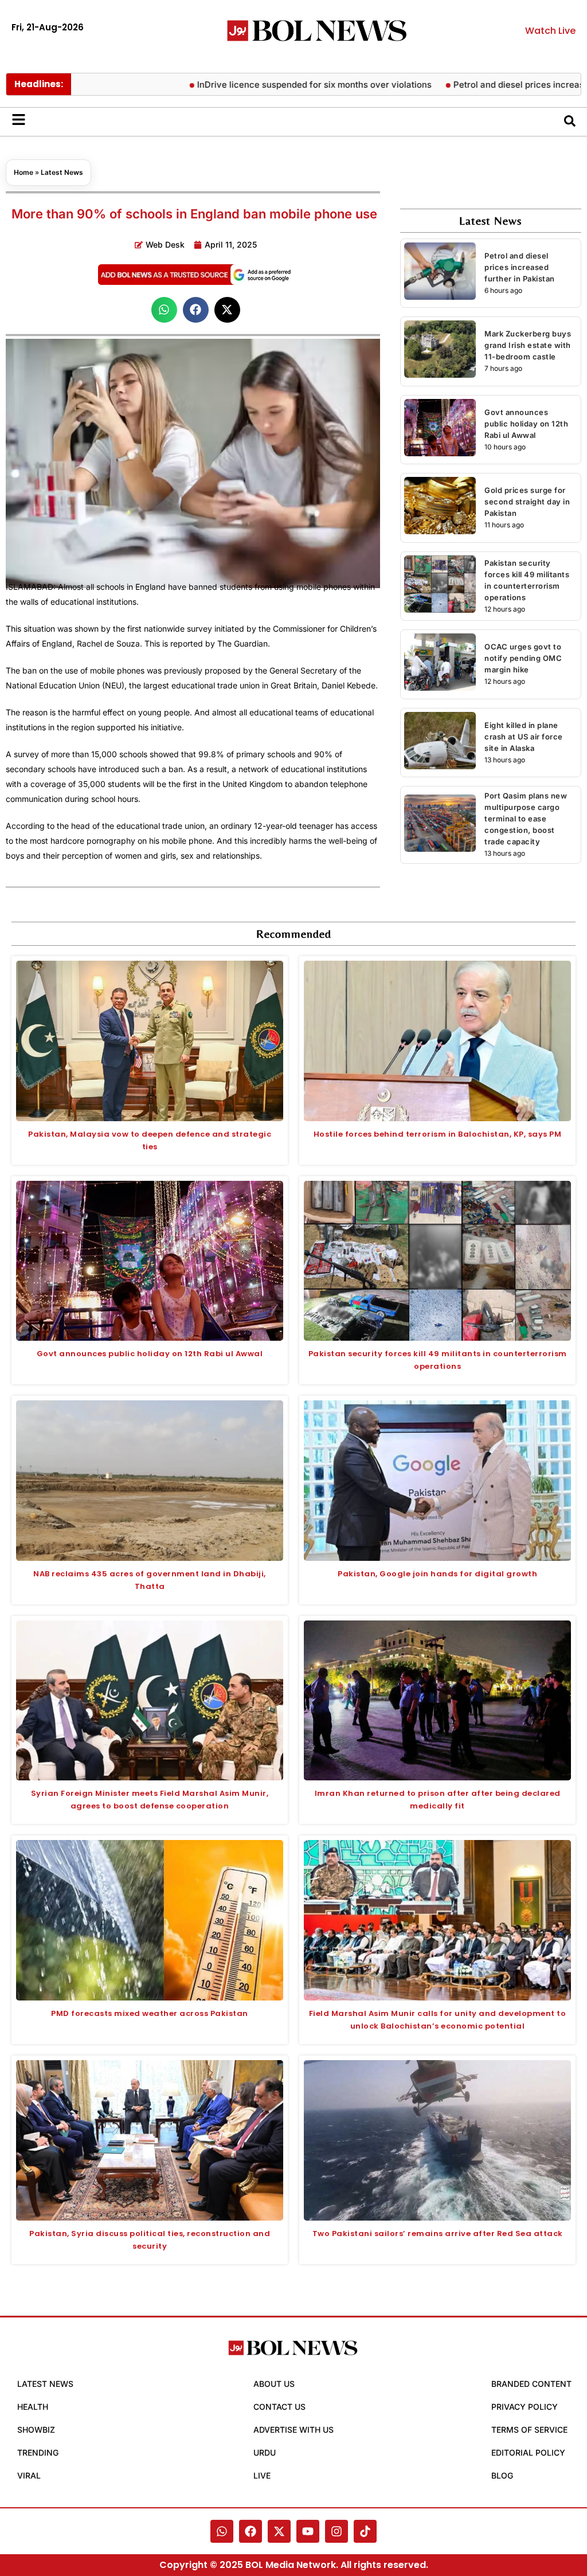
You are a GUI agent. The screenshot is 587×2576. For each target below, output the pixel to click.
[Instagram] (336, 2531)
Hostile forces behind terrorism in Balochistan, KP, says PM (438, 1134)
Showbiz (36, 2430)
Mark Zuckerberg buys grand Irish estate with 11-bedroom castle (528, 345)
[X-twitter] (279, 2531)
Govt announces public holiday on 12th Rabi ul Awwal (526, 424)
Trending (38, 2452)
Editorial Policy (528, 2452)
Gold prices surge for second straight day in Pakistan (527, 502)
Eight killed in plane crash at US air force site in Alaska (524, 737)
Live (262, 2475)
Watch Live (550, 31)
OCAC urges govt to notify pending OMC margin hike (523, 658)
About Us (274, 2384)
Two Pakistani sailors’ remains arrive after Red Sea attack (438, 2234)
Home (24, 172)
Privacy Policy (525, 2407)
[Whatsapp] (222, 2531)
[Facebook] (251, 2531)
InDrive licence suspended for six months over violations (264, 85)
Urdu (265, 2452)
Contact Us (279, 2407)
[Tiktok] (365, 2531)
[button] (164, 310)
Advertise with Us (293, 2430)
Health (33, 2407)
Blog (502, 2475)
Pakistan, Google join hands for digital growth (437, 1574)
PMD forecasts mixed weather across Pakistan (150, 2013)
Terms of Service (529, 2430)
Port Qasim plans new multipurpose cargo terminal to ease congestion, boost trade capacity (526, 819)
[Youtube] (308, 2531)
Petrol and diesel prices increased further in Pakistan (520, 267)
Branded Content (531, 2384)
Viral (29, 2475)
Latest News (62, 172)
